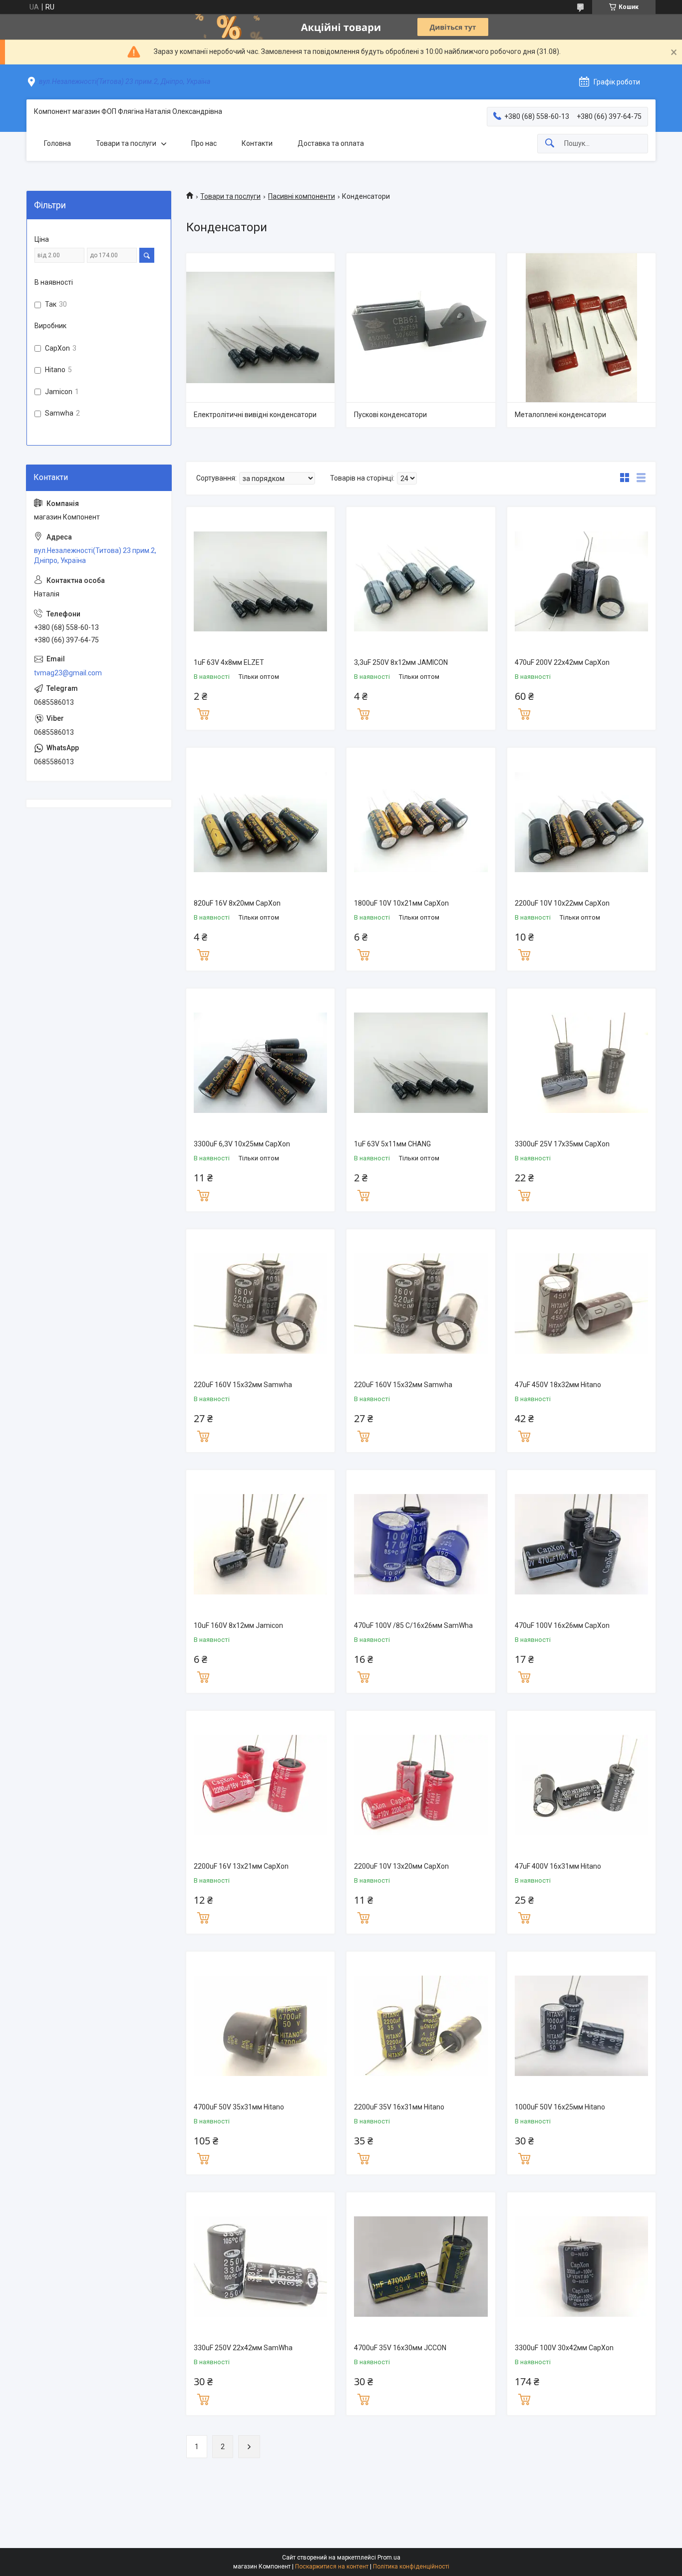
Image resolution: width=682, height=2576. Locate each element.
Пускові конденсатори (390, 415)
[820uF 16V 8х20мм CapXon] (260, 822)
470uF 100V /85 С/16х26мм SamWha (413, 1625)
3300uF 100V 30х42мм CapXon (564, 2348)
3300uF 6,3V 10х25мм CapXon (242, 1144)
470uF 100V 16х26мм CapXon (562, 1625)
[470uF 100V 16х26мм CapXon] (581, 1544)
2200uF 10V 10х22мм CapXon (562, 903)
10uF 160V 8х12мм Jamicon (238, 1625)
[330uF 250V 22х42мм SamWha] (260, 2267)
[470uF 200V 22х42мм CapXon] (581, 581)
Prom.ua (389, 2558)
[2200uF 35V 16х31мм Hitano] (421, 2026)
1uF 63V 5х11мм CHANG (392, 1144)
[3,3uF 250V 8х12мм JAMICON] (421, 581)
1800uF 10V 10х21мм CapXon (401, 903)
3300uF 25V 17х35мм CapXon (562, 1144)
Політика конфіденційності (411, 2567)
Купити (203, 713)
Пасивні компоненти (302, 196)
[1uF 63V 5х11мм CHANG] (421, 1063)
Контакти (257, 143)
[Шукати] (550, 144)
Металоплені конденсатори (560, 415)
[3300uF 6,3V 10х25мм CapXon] (260, 1063)
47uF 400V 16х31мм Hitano (558, 1866)
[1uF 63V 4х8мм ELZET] (260, 581)
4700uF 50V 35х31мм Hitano (239, 2107)
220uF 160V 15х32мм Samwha (243, 1385)
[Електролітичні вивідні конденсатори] (260, 327)
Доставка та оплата (331, 143)
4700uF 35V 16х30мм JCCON (400, 2348)
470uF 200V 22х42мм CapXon (562, 662)
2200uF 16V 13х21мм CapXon (241, 1866)
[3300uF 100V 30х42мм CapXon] (581, 2267)
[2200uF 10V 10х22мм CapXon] (581, 822)
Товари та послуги (126, 143)
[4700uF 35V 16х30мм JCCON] (421, 2267)
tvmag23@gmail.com (68, 673)
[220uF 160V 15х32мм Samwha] (260, 1303)
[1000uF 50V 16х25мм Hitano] (581, 2026)
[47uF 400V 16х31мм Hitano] (581, 1785)
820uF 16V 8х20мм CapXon (237, 903)
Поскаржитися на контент (332, 2567)
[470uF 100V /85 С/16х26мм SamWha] (421, 1544)
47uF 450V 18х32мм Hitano (558, 1385)
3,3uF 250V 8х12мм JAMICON (401, 662)
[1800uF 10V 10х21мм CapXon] (421, 822)
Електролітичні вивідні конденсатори (255, 415)
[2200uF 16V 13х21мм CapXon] (260, 1785)
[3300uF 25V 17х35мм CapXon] (581, 1063)
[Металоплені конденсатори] (581, 327)
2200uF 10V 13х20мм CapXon (401, 1866)
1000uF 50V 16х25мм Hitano (560, 2107)
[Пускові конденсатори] (421, 327)
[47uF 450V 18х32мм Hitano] (581, 1303)
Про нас (204, 143)
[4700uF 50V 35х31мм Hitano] (260, 2026)
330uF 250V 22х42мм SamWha (243, 2348)
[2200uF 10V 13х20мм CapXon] (421, 1785)
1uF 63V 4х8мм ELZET (229, 662)
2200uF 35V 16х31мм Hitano (399, 2107)
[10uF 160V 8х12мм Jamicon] (260, 1544)
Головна (57, 143)
